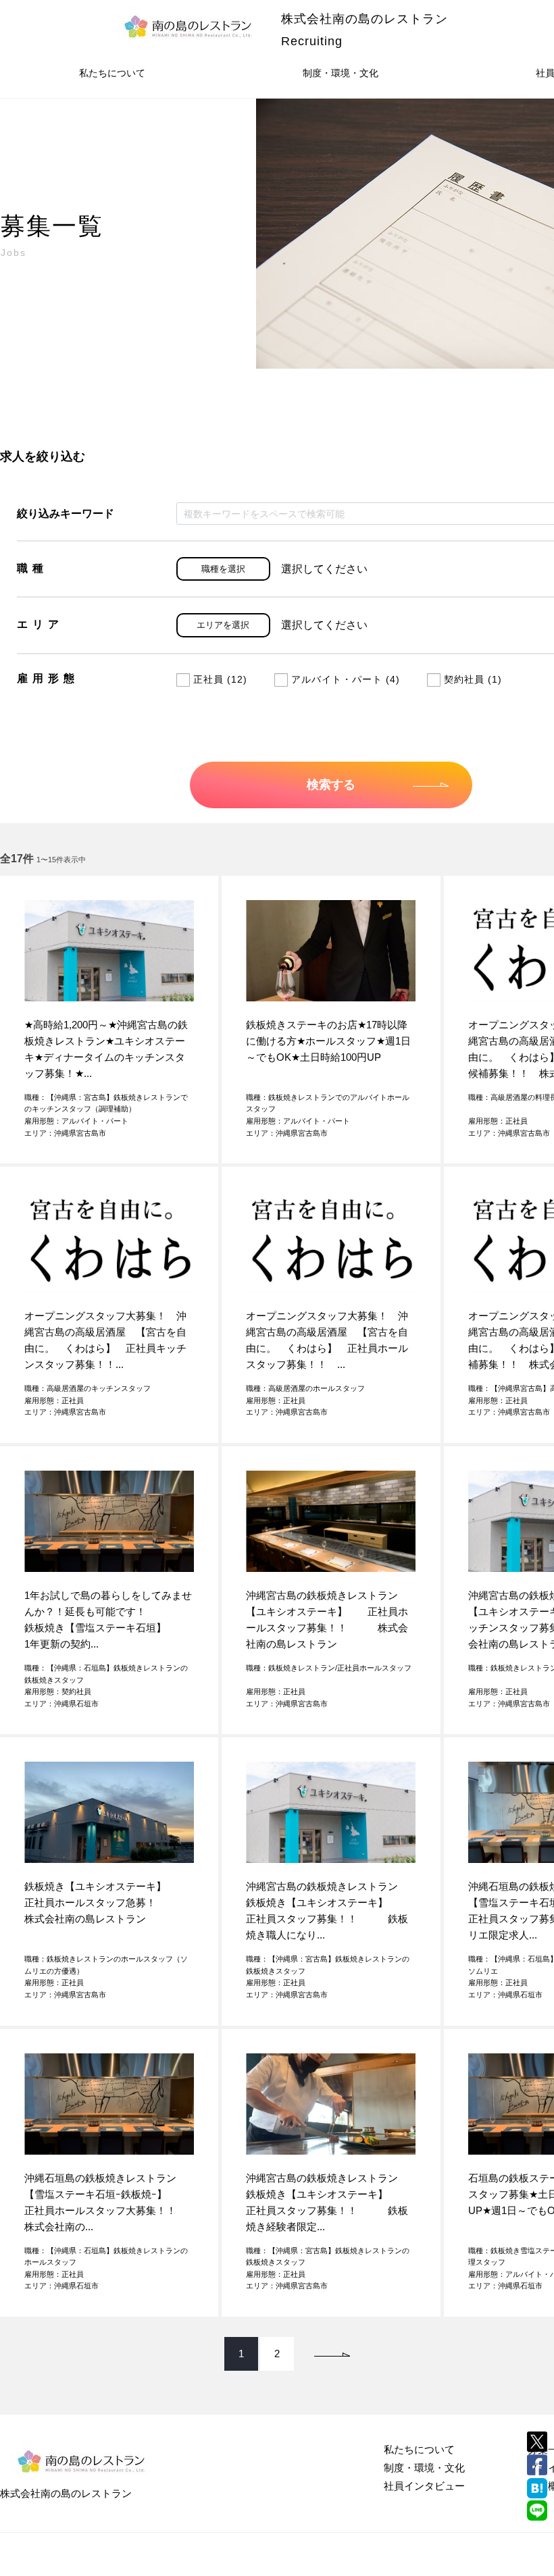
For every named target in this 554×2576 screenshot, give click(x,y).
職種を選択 (223, 569)
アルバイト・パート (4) (346, 679)
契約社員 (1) (473, 679)
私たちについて (112, 73)
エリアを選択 (223, 625)
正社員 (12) (220, 679)
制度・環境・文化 (341, 73)
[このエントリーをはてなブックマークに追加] (537, 2488)
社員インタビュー (424, 2486)
